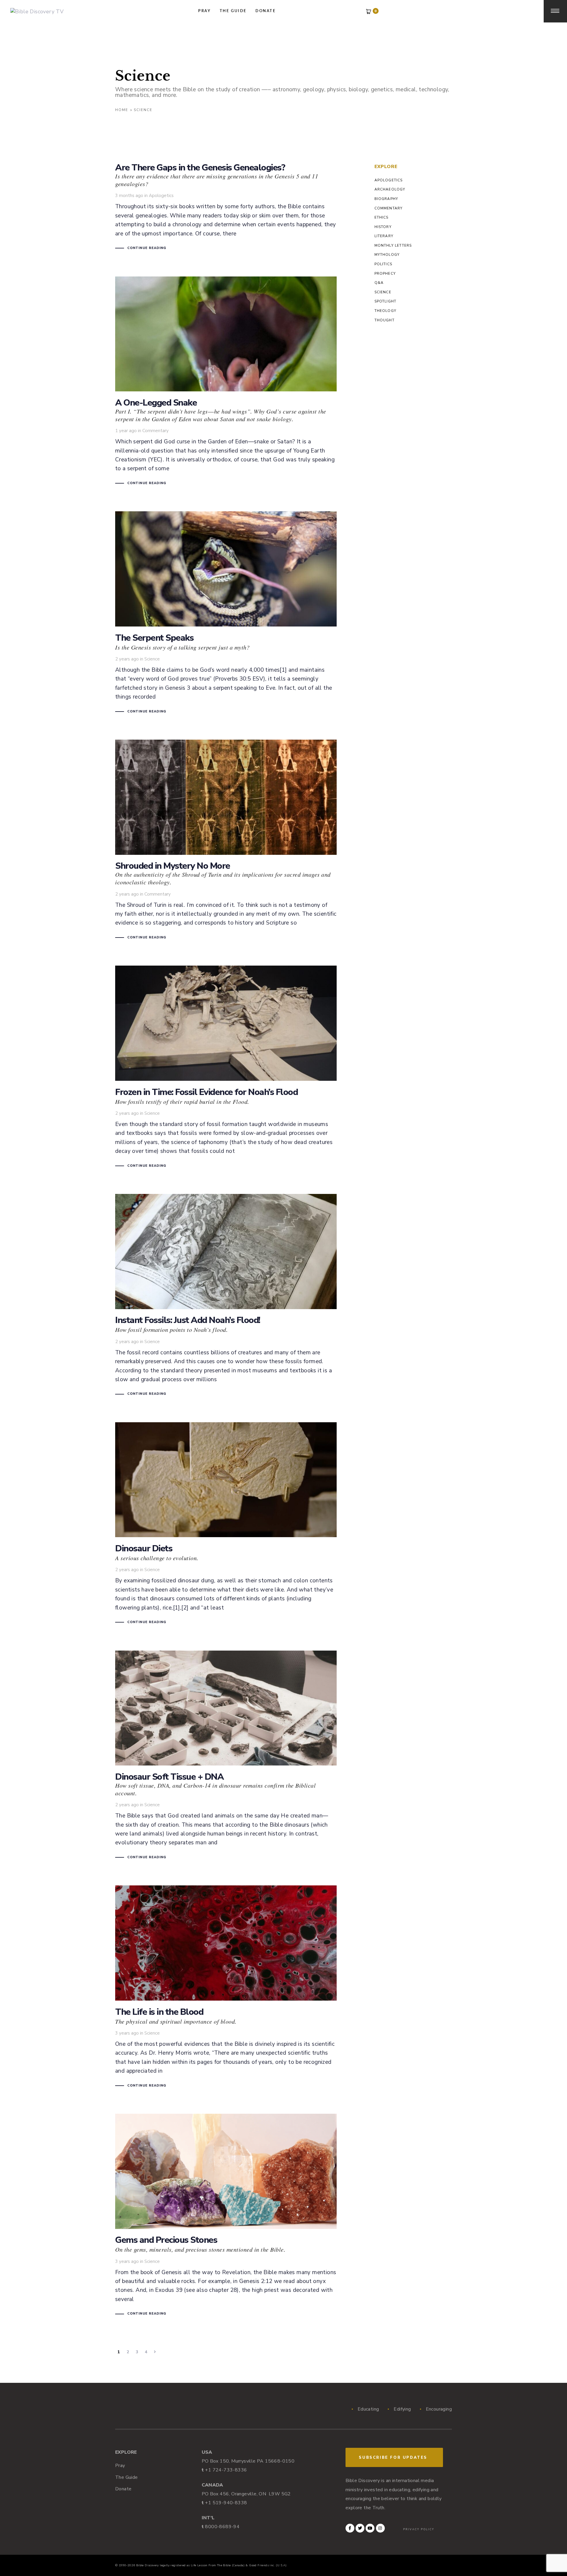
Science (152, 659)
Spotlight (386, 301)
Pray (120, 2466)
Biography (386, 199)
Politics (383, 264)
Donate (123, 2489)
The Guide (127, 2477)
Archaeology (390, 189)
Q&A (379, 283)
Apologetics (161, 196)
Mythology (387, 255)
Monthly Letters (393, 245)
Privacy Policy (419, 2529)
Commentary (155, 431)
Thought (384, 320)
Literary (384, 236)
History (383, 227)
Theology (386, 311)
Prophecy (385, 274)
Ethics (382, 217)
